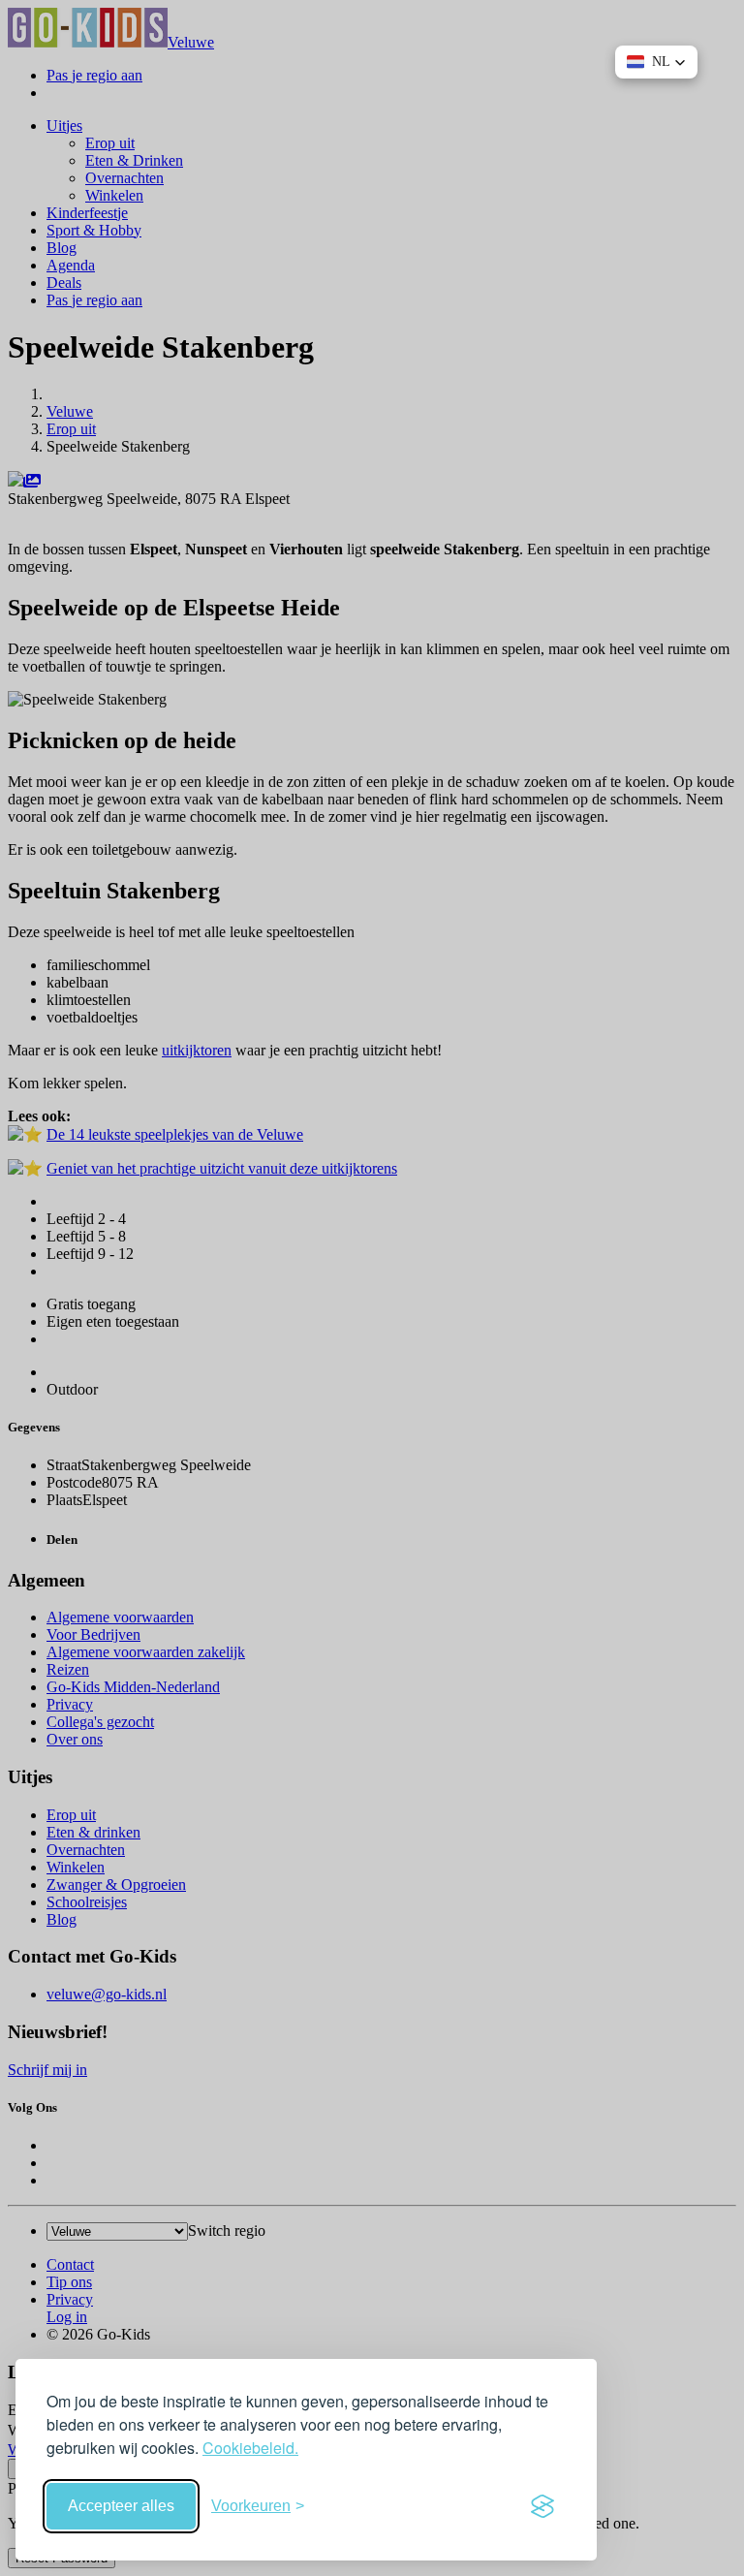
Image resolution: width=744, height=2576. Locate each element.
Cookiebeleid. (250, 2448)
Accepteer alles (121, 2506)
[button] (656, 62)
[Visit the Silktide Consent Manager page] (542, 2506)
